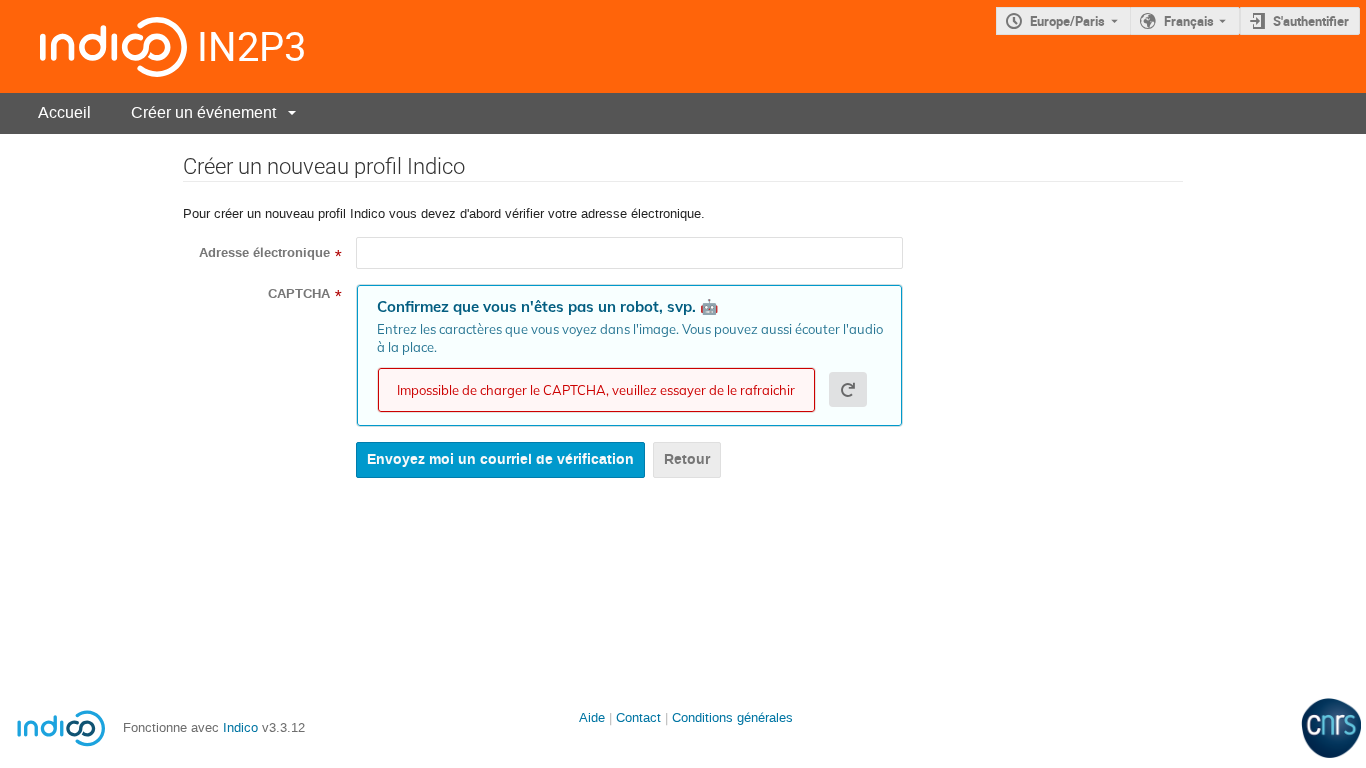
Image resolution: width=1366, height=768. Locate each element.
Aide (592, 717)
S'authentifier (1311, 21)
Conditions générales (732, 717)
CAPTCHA (299, 294)
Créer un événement (203, 112)
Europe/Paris (1067, 21)
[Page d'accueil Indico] (93, 46)
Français (1189, 21)
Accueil (64, 112)
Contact (638, 717)
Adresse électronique (264, 253)
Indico (240, 727)
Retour (687, 459)
